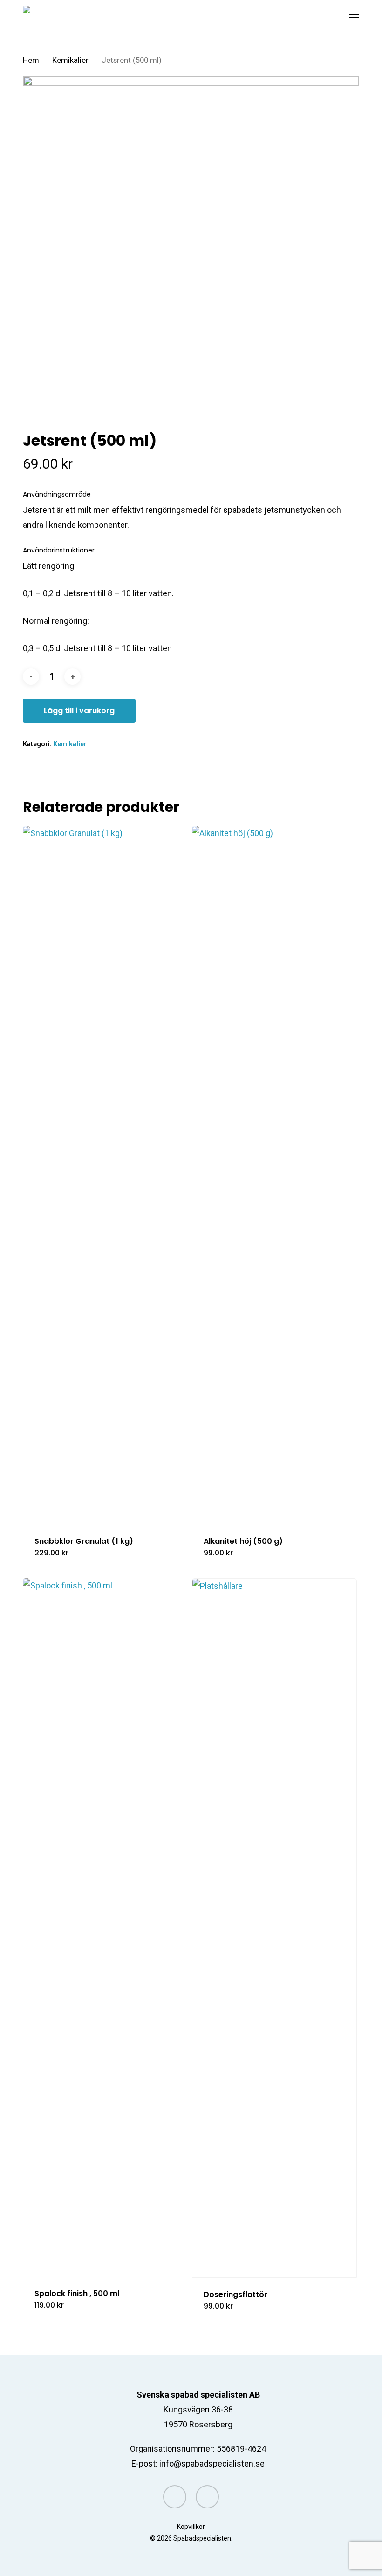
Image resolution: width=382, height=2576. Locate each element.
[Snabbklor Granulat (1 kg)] (105, 1175)
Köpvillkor (191, 2527)
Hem (31, 60)
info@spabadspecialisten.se (212, 2464)
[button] (354, 17)
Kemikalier (70, 60)
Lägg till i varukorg (79, 711)
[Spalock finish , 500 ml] (105, 1928)
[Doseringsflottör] (274, 1928)
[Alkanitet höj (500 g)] (274, 1175)
